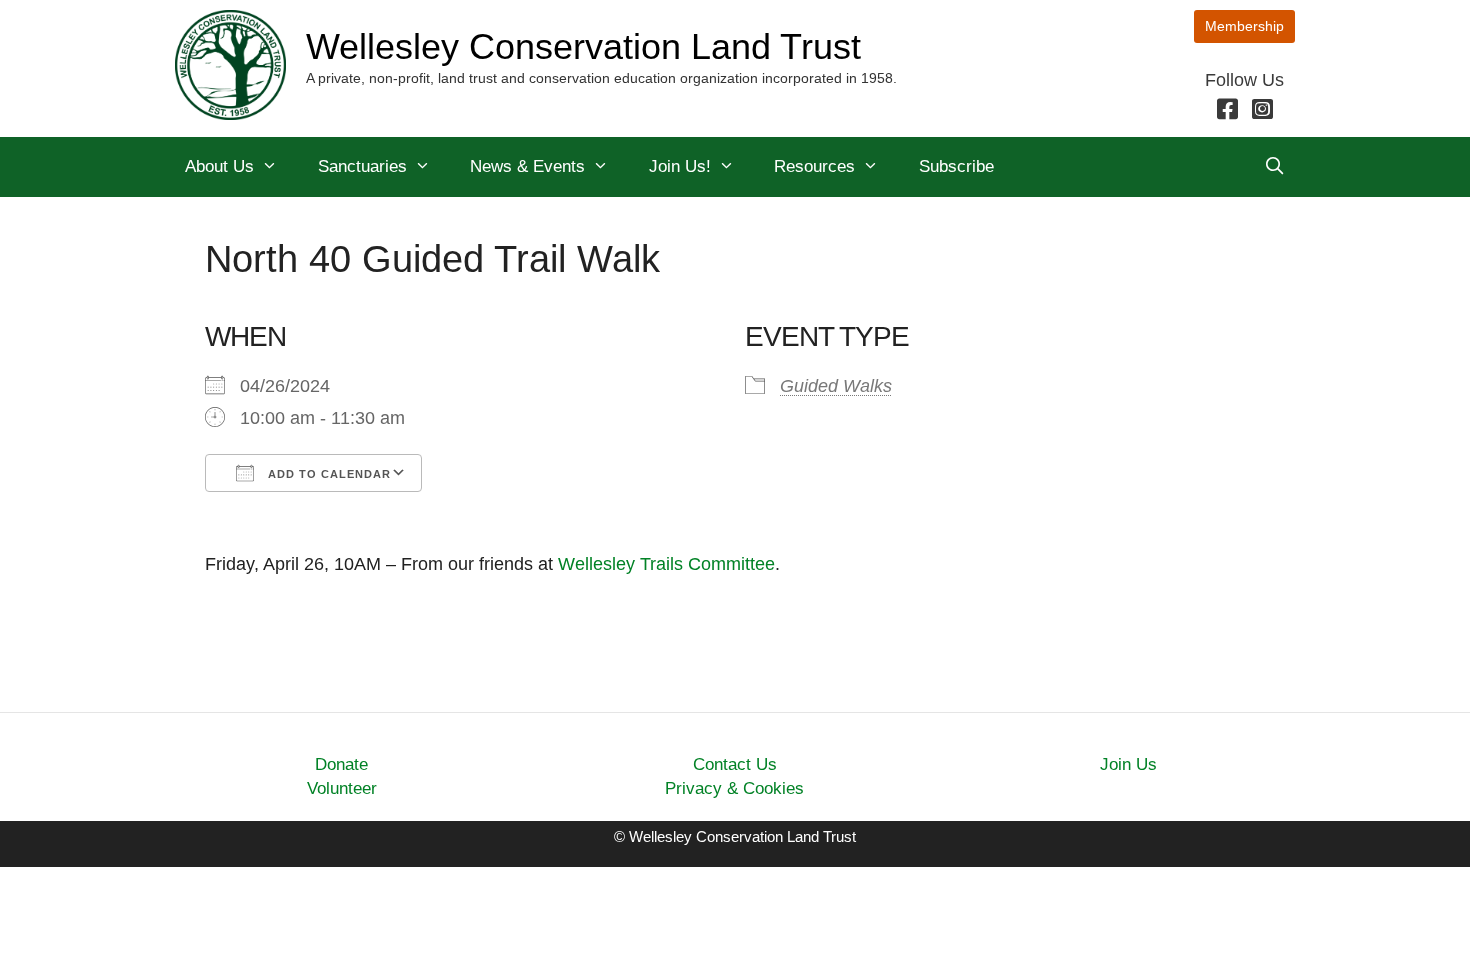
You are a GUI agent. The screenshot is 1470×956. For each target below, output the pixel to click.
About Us (219, 166)
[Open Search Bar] (1274, 167)
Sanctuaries (362, 166)
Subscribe (956, 166)
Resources (814, 166)
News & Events (527, 166)
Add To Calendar (327, 474)
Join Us (1128, 764)
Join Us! (680, 166)
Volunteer (342, 788)
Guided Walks (836, 386)
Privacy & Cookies (734, 788)
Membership (1244, 26)
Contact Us (735, 764)
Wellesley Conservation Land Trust (583, 46)
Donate (341, 764)
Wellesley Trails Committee (666, 564)
